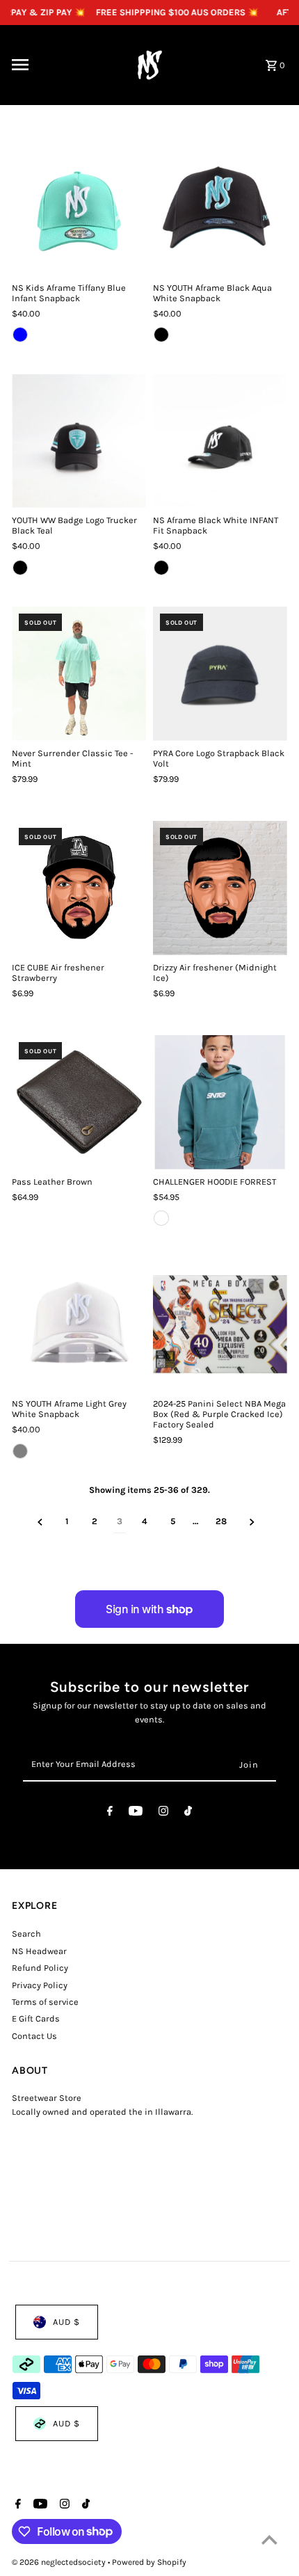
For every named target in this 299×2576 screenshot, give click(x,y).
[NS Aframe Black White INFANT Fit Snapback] (220, 441)
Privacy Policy (40, 1985)
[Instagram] (163, 1813)
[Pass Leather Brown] (79, 1102)
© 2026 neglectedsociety (60, 2562)
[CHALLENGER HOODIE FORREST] (220, 1102)
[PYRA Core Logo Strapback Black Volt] (220, 674)
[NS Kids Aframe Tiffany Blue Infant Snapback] (79, 208)
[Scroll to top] (269, 2539)
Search (26, 1934)
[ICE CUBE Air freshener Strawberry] (79, 888)
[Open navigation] (60, 65)
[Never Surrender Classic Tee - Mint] (79, 674)
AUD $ (66, 2322)
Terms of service (45, 2002)
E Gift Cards (36, 2018)
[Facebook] (110, 1813)
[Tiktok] (188, 1813)
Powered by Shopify (149, 2562)
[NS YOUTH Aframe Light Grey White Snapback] (79, 1324)
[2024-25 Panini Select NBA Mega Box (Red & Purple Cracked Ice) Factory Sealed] (220, 1324)
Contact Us (34, 2036)
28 (221, 1521)
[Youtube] (136, 1813)
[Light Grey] (20, 1451)
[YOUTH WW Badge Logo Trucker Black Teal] (79, 441)
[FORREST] (161, 1218)
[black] (161, 335)
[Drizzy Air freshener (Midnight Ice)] (220, 888)
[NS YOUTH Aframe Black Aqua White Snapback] (220, 208)
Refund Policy (40, 1968)
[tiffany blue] (20, 335)
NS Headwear (39, 1951)
